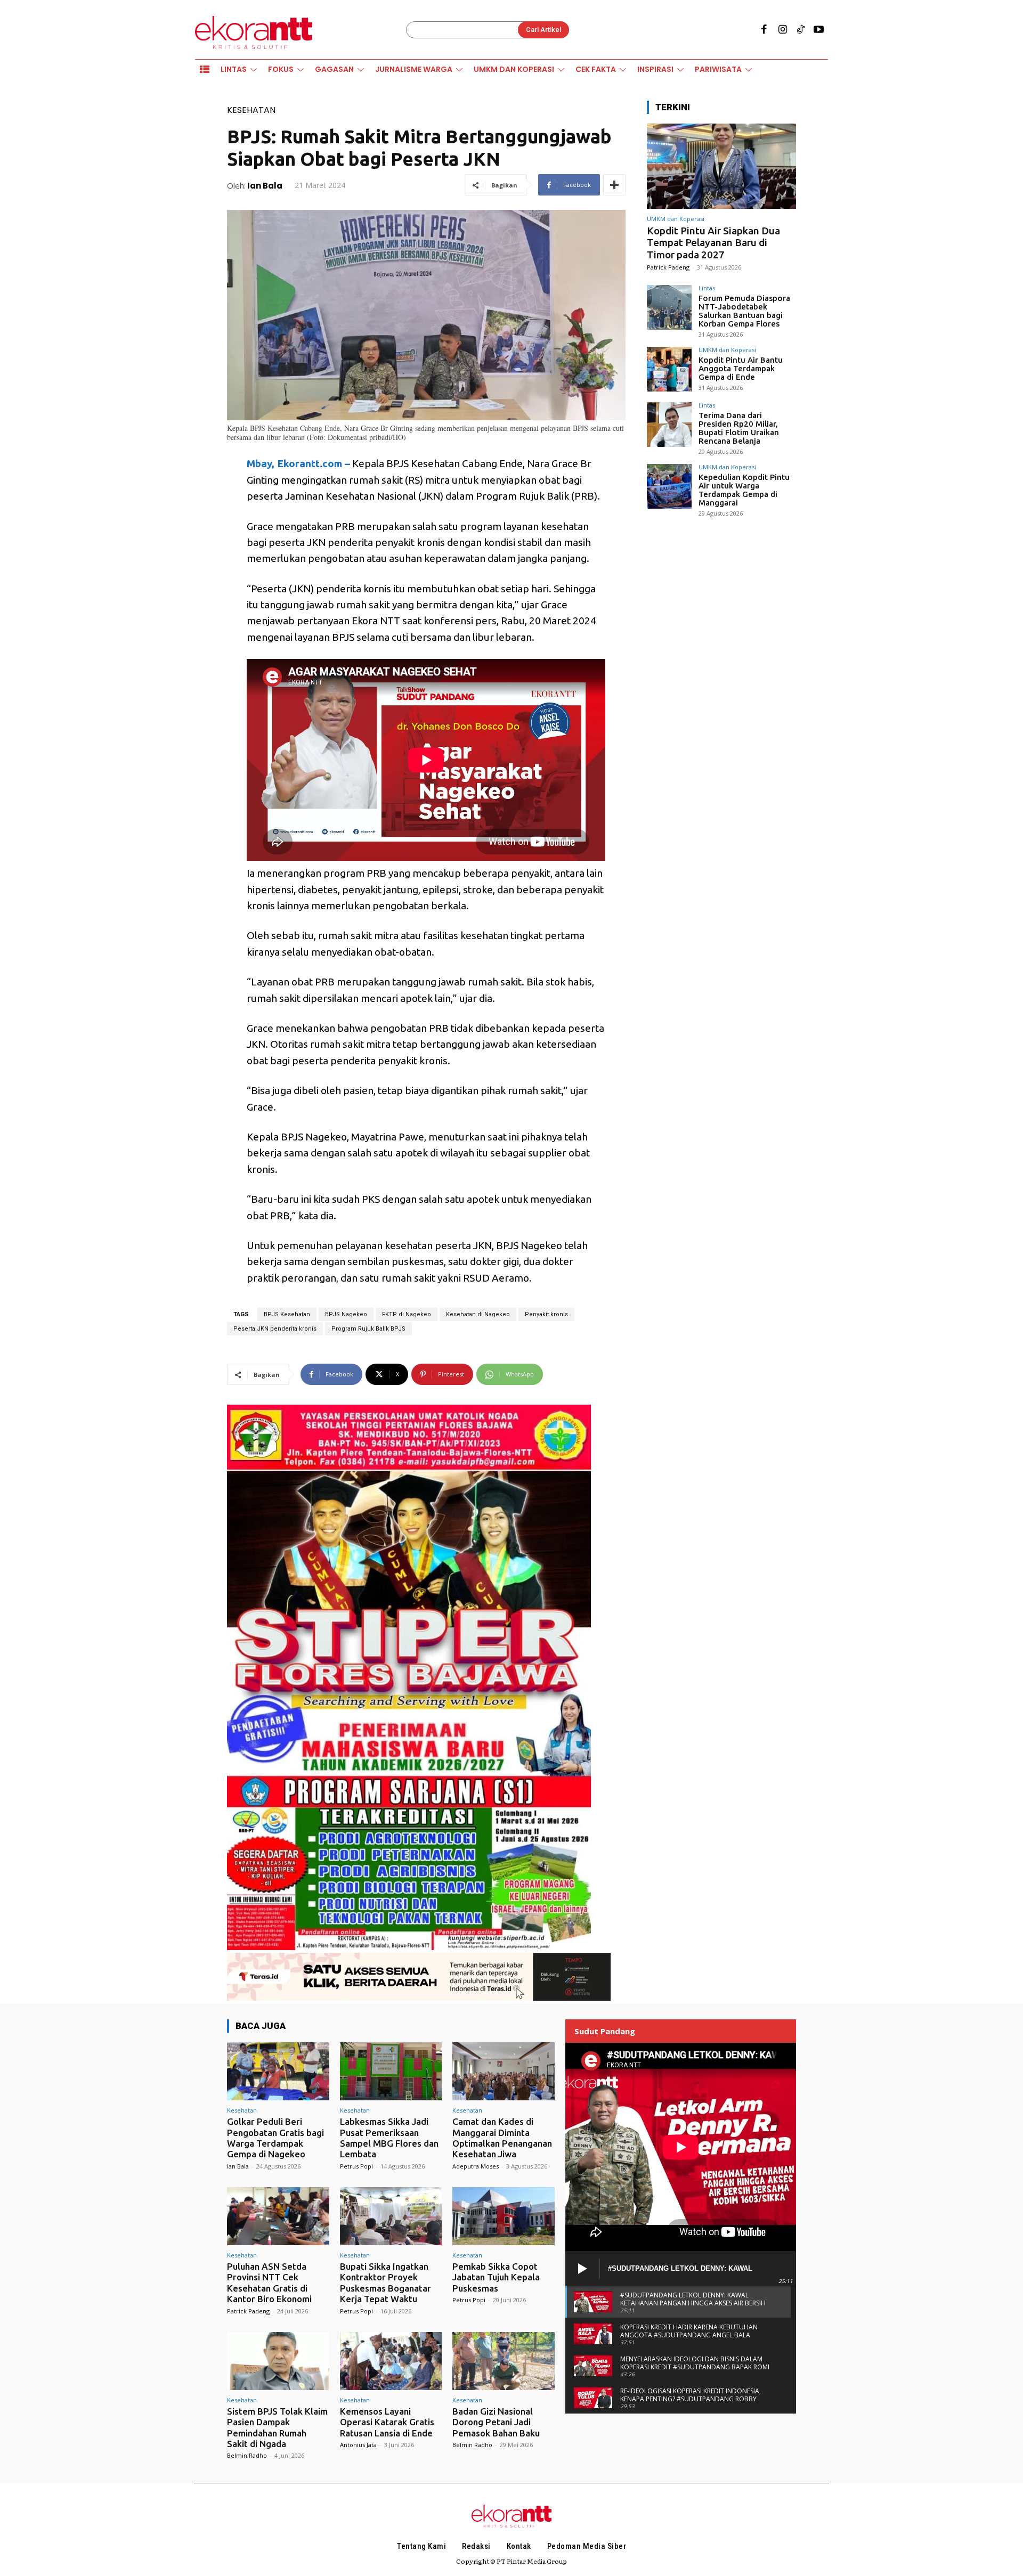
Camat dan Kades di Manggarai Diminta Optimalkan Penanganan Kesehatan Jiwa (502, 2138)
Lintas (707, 288)
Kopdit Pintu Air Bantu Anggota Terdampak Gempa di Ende (741, 368)
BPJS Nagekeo (346, 1314)
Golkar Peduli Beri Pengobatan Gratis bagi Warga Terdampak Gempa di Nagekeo (275, 2138)
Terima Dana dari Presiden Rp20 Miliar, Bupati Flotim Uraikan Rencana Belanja (739, 428)
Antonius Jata (358, 2445)
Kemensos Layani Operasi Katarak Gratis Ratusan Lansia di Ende (387, 2422)
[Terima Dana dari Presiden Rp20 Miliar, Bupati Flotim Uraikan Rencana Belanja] (669, 425)
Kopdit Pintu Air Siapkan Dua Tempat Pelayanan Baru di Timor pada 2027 (713, 243)
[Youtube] (819, 30)
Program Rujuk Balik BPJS (368, 1329)
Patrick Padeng (668, 267)
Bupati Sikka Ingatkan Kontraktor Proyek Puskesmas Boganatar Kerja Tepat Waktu (385, 2282)
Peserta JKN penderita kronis (275, 1329)
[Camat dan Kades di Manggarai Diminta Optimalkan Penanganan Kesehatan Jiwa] (504, 2071)
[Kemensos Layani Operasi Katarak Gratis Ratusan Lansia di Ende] (391, 2361)
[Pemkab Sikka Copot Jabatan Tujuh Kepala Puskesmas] (504, 2216)
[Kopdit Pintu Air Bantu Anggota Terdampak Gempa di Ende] (669, 369)
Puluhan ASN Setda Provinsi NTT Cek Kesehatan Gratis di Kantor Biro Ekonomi (269, 2282)
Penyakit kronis (546, 1314)
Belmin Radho (247, 2455)
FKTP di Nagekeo (407, 1314)
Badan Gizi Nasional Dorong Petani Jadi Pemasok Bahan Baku (496, 2422)
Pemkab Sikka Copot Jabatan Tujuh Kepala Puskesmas (496, 2277)
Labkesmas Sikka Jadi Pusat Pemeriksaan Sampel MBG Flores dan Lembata (389, 2138)
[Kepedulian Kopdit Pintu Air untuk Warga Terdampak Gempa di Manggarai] (669, 486)
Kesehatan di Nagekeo (478, 1314)
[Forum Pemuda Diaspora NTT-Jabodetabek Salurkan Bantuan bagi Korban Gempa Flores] (669, 307)
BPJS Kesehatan (287, 1314)
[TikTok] (801, 30)
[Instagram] (782, 30)
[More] (614, 185)
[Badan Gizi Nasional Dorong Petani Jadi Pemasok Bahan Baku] (504, 2361)
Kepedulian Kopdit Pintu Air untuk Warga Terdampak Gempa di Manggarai (744, 490)
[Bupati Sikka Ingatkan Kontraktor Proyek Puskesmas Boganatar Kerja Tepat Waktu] (391, 2216)
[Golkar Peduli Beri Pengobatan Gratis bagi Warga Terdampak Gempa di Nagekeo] (278, 2071)
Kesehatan (251, 110)
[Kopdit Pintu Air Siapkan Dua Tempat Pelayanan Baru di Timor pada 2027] (721, 166)
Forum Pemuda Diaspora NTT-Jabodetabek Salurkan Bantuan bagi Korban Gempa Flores (744, 311)
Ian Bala (265, 186)
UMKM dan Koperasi (676, 219)
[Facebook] (764, 30)
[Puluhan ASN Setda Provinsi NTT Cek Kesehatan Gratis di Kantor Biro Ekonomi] (278, 2216)
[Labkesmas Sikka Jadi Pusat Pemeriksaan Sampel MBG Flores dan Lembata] (391, 2071)
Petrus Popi (356, 2166)
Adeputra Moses (476, 2166)
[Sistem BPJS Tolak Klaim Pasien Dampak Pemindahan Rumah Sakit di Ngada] (278, 2361)
